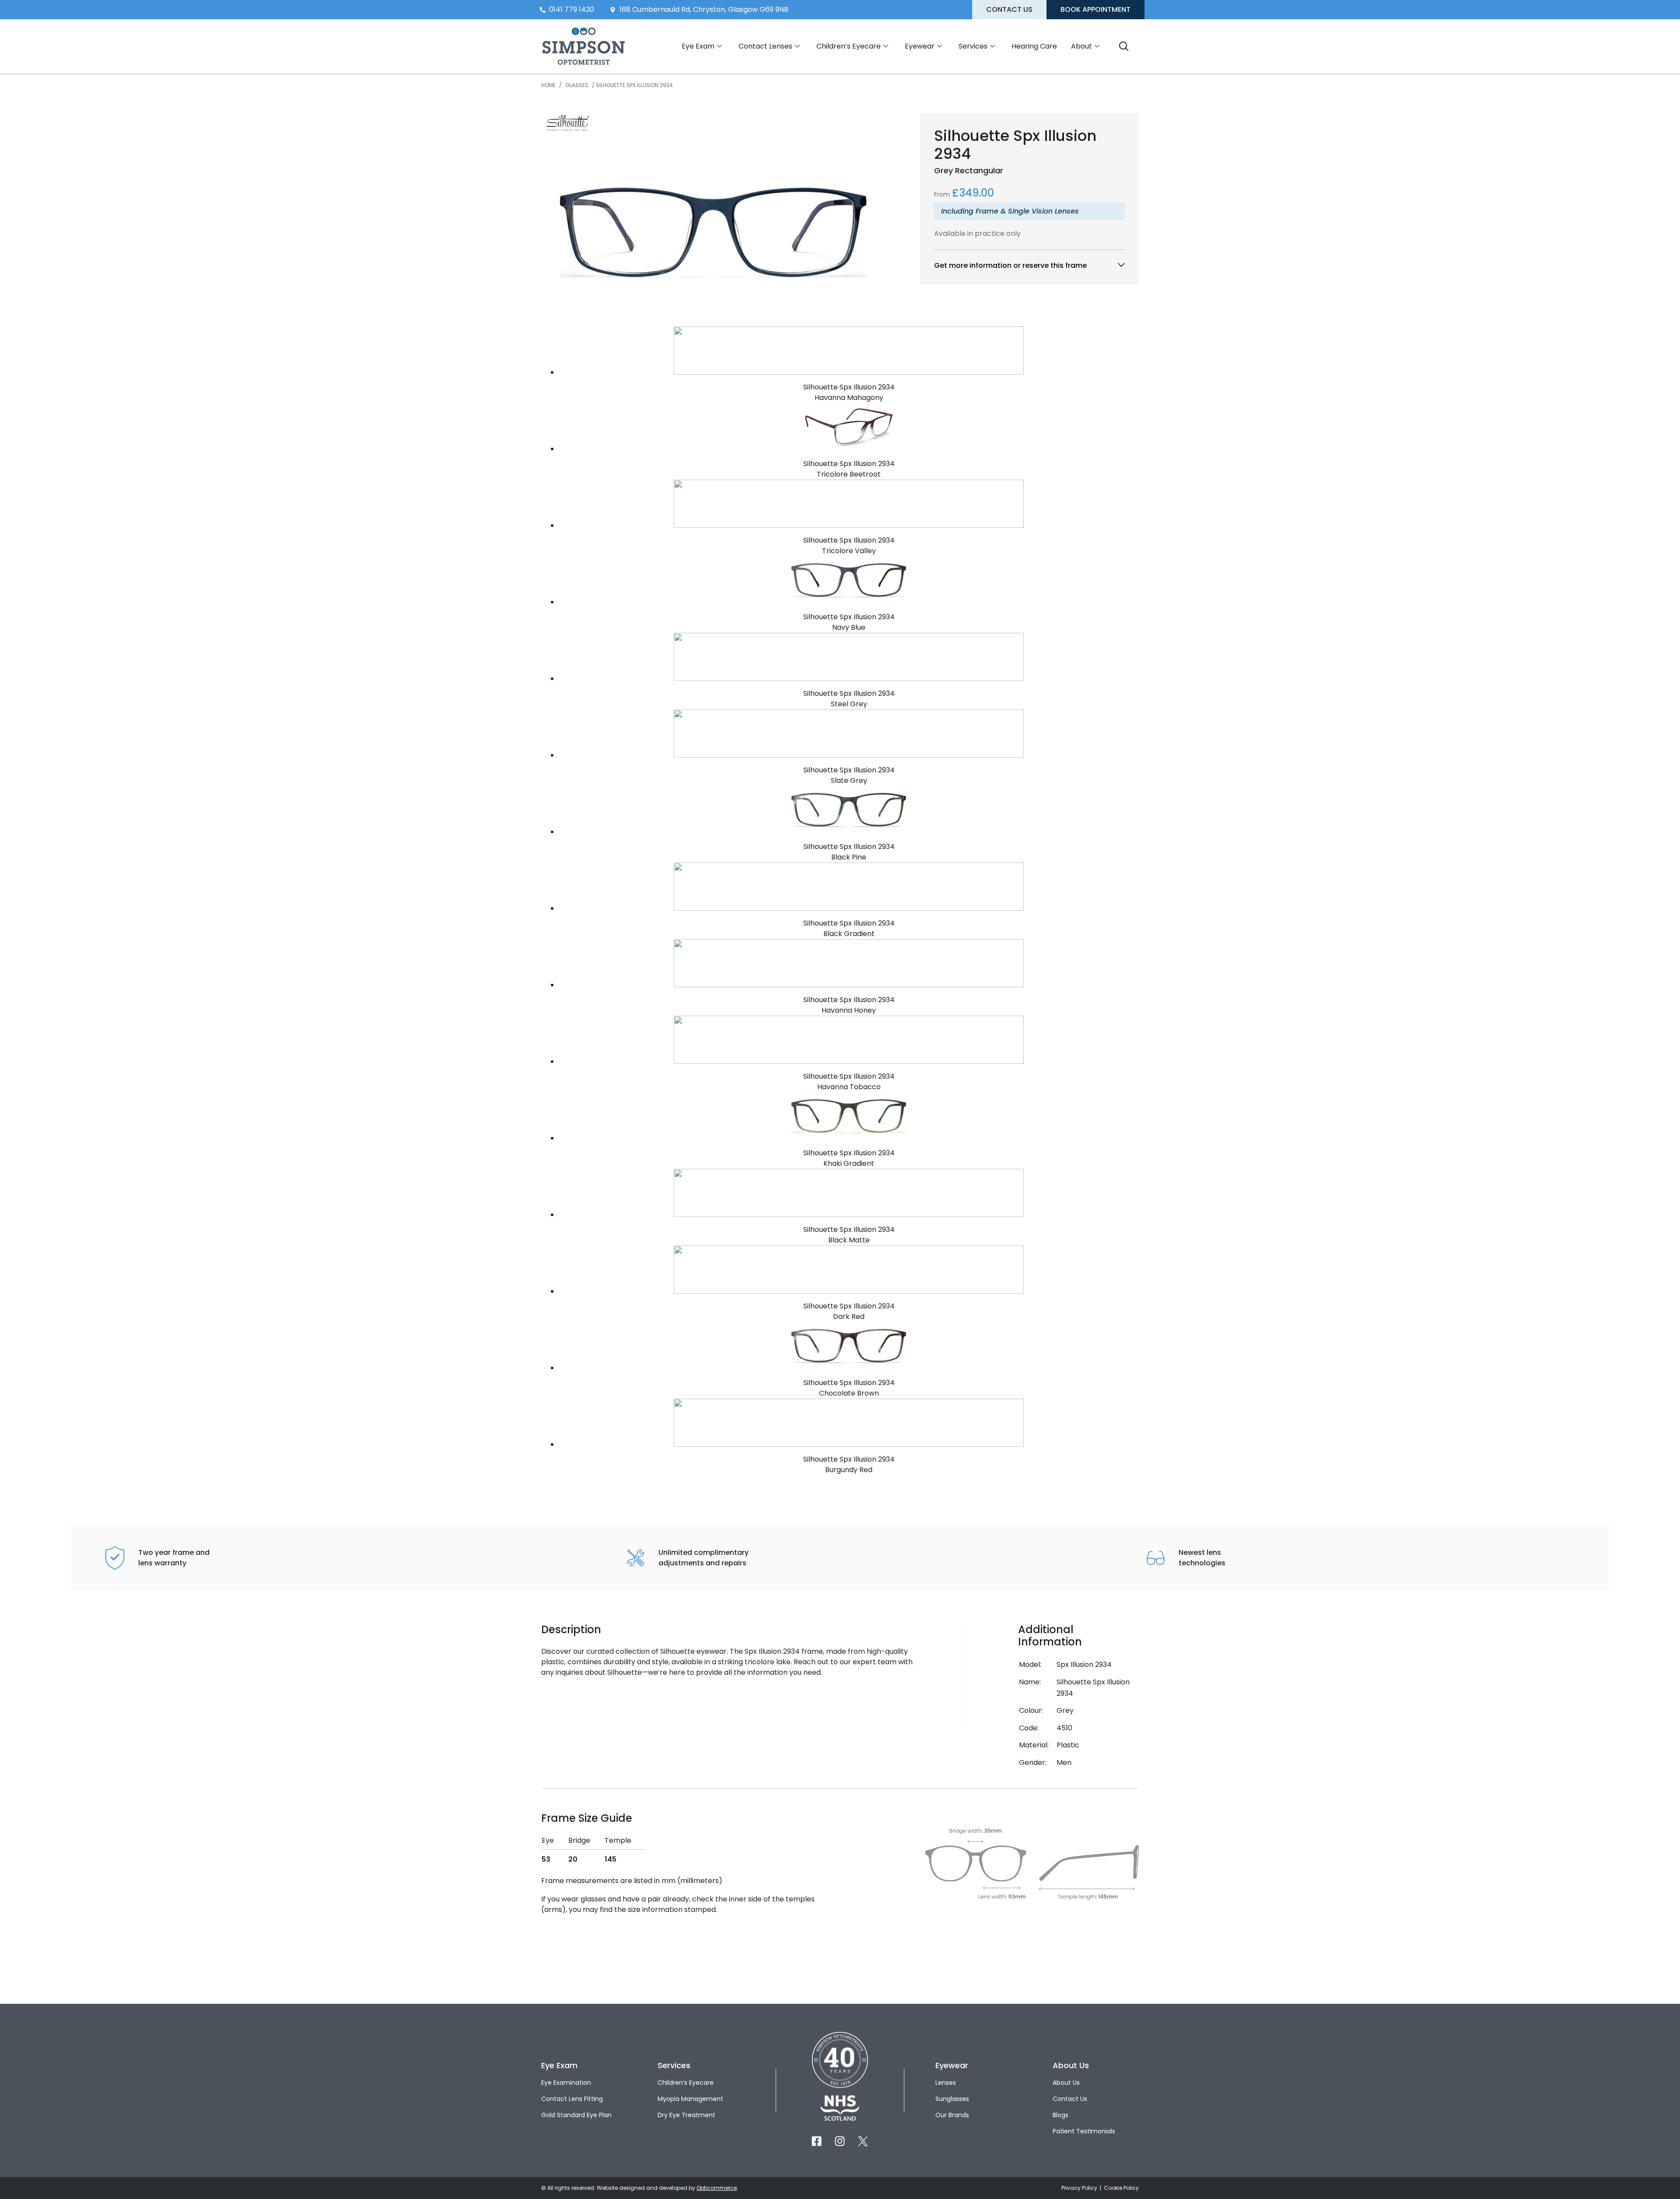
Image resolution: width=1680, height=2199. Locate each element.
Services (973, 46)
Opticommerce (717, 2188)
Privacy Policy (1080, 2188)
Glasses (577, 85)
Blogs (1060, 2115)
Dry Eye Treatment (686, 2115)
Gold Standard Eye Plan (576, 2115)
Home (548, 85)
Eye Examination (566, 2083)
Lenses (946, 2083)
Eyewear (920, 46)
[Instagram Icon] (840, 2141)
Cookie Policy (1121, 2188)
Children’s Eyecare (849, 46)
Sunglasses (952, 2099)
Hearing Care (1034, 46)
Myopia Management (690, 2099)
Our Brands (952, 2115)
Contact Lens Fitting (572, 2099)
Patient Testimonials (1084, 2131)
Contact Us (1070, 2099)
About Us (1066, 2083)
